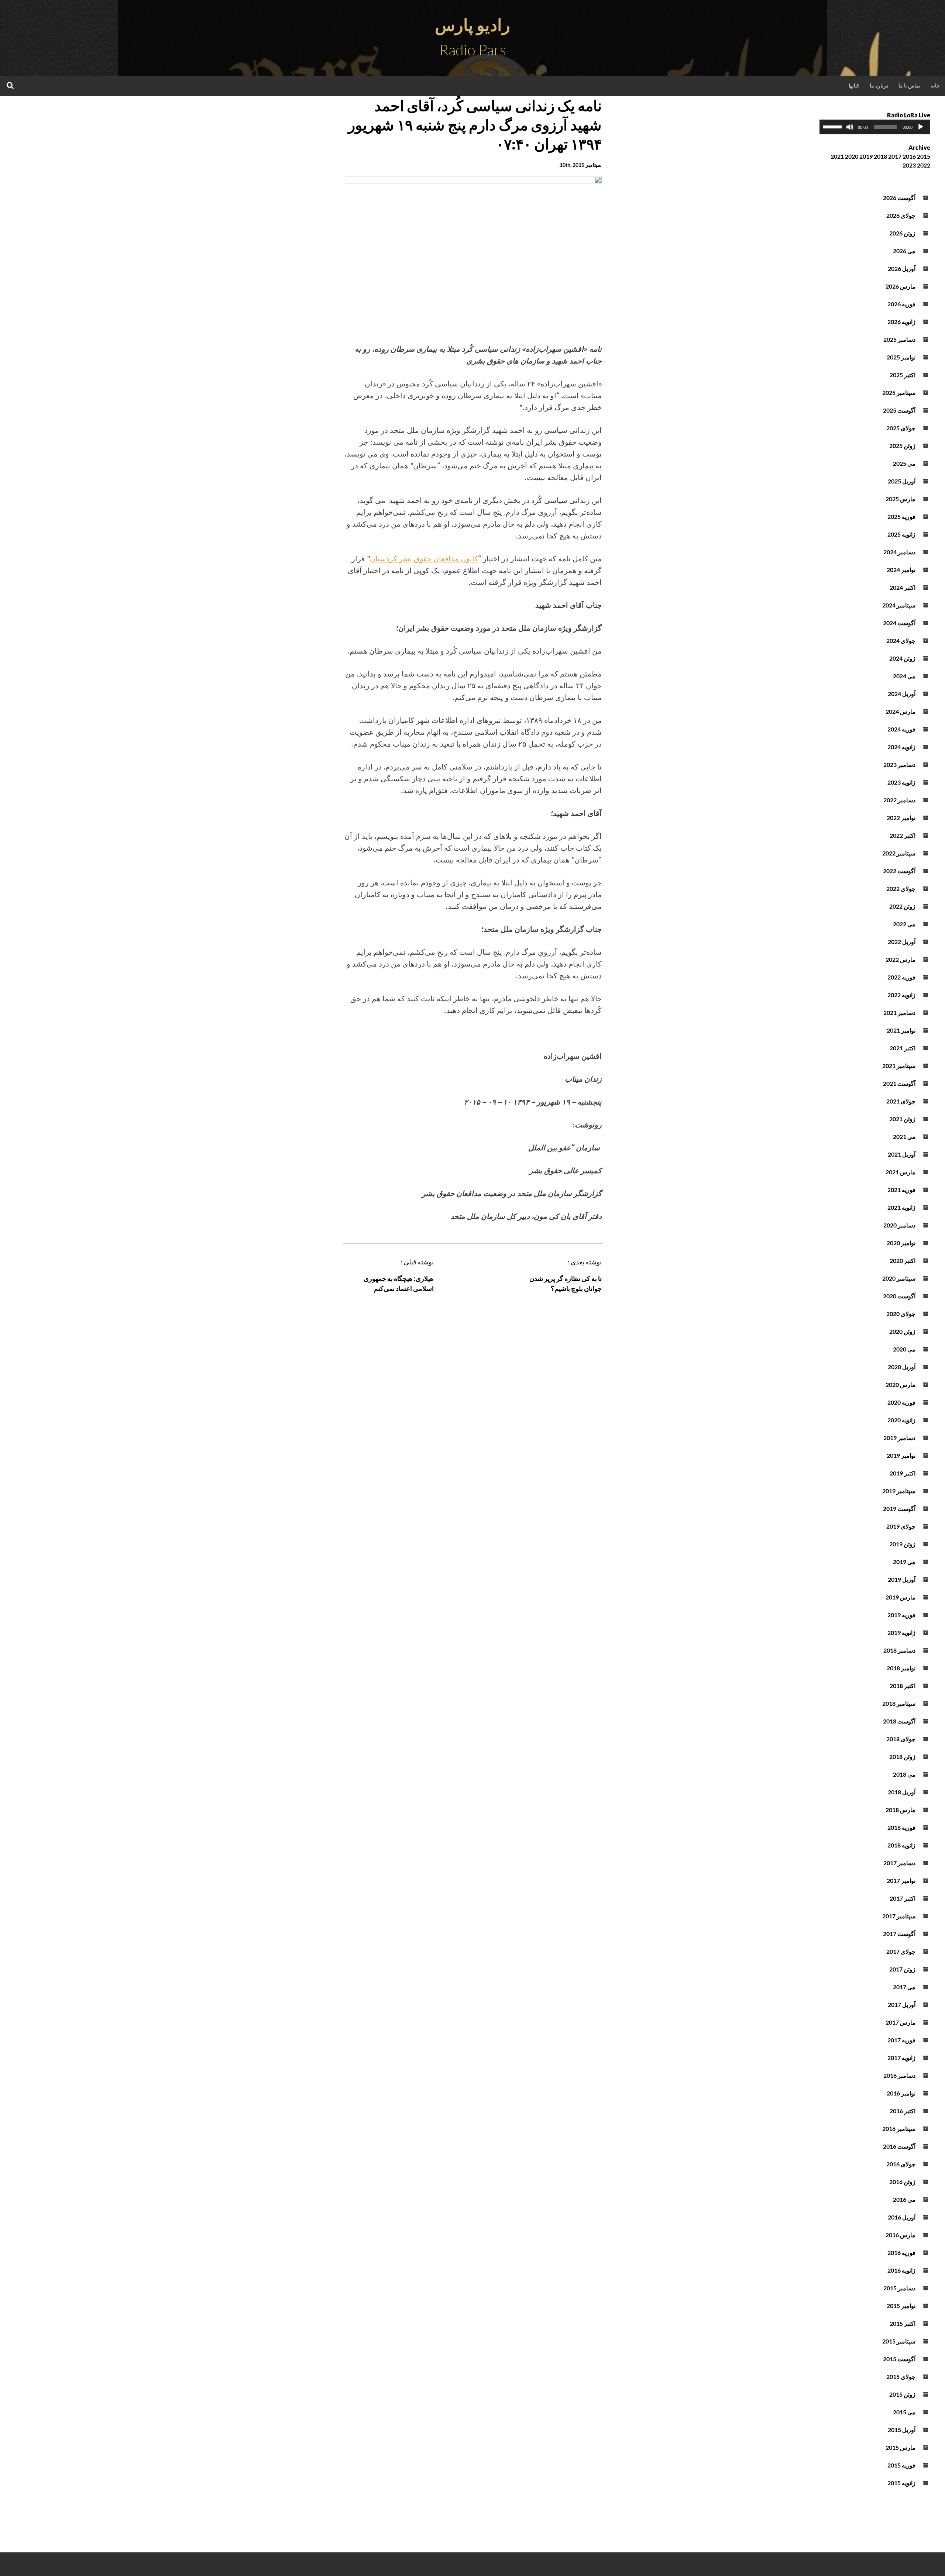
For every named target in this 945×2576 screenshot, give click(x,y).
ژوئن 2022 (902, 906)
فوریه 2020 (901, 1402)
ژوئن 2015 (902, 2394)
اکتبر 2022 (903, 835)
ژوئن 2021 (902, 1119)
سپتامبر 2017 (899, 1916)
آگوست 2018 (899, 1721)
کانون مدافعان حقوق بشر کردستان (424, 559)
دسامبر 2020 (899, 1225)
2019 (866, 156)
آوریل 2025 (902, 481)
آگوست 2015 (899, 2359)
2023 (909, 165)
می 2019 (904, 1562)
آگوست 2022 (899, 871)
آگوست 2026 (899, 198)
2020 (852, 156)
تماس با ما (909, 85)
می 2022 (904, 924)
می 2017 (904, 1987)
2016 (909, 156)
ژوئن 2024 (902, 658)
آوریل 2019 (902, 1579)
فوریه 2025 (901, 516)
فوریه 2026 (901, 304)
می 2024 (904, 676)
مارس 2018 (901, 1810)
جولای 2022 (901, 888)
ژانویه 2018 (901, 1845)
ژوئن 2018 (902, 1757)
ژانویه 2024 (901, 747)
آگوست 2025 (899, 410)
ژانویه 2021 (901, 1207)
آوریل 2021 (902, 1154)
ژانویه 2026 (901, 322)
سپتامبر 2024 (899, 605)
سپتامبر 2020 (899, 1278)
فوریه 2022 (901, 977)
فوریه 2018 (901, 1827)
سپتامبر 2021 (899, 1066)
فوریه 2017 (901, 2040)
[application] (875, 127)
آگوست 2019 (899, 1509)
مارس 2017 (901, 2022)
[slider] (834, 126)
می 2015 (904, 2412)
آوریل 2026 (902, 268)
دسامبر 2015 (899, 2288)
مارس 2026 (901, 286)
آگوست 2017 (899, 1934)
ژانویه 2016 (901, 2270)
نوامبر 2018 (901, 1668)
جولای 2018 (901, 1739)
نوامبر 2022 (901, 818)
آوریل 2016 (902, 2217)
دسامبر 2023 (899, 764)
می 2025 (904, 463)
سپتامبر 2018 (899, 1703)
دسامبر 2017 (899, 1863)
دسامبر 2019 (899, 1438)
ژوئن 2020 (902, 1331)
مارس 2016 (901, 2235)
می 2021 (904, 1137)
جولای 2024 (901, 640)
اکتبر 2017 (903, 1898)
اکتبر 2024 (903, 587)
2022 (924, 165)
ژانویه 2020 (901, 1420)
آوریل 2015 (902, 2430)
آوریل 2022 (902, 942)
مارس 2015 (901, 2447)
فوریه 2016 (901, 2253)
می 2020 (904, 1349)
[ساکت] (850, 127)
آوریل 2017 (902, 2005)
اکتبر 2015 (903, 2323)
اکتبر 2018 (903, 1686)
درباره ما (879, 85)
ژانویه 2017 (901, 2058)
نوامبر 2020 (901, 1243)
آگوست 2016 (899, 2146)
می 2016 (904, 2199)
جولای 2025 (901, 428)
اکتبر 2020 (903, 1261)
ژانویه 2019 (901, 1633)
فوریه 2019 (901, 1615)
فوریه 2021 (901, 1190)
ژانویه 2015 (901, 2483)
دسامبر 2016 (899, 2075)
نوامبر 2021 (901, 1030)
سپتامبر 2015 (899, 2341)
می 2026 (904, 251)
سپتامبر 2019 (899, 1491)
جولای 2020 (901, 1314)
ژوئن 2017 (902, 1969)
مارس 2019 (901, 1597)
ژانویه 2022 (901, 995)
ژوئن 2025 (902, 446)
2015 (924, 156)
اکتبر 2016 (903, 2111)
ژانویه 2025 (901, 534)
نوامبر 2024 (901, 570)
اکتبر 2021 (903, 1048)
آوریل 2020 (902, 1367)
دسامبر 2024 (899, 552)
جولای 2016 (901, 2164)
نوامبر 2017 (901, 1881)
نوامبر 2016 (901, 2093)
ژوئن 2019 (902, 1544)
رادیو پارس (472, 25)
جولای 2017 (901, 1951)
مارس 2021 (901, 1172)
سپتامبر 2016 (899, 2129)
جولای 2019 (901, 1526)
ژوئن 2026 (902, 233)
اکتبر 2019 (903, 1473)
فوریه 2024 (901, 729)
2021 (837, 156)
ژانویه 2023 (901, 782)
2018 (880, 156)
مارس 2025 (901, 499)
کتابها (854, 85)
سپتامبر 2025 (899, 392)
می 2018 (904, 1774)
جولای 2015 (901, 2377)
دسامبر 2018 (899, 1650)
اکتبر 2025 (903, 375)
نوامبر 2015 (901, 2306)
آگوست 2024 (899, 623)
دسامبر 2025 (899, 339)
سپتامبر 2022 (899, 853)
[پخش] (921, 127)
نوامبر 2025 (901, 357)
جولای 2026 (901, 215)
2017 (895, 156)
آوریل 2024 (902, 694)
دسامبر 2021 (899, 1013)
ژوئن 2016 (902, 2182)
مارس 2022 (901, 959)
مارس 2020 (901, 1385)
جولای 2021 (901, 1101)
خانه (935, 85)
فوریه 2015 (901, 2465)
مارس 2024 (901, 711)
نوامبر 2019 (901, 1455)
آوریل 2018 (902, 1792)
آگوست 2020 (899, 1296)
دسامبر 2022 (899, 800)
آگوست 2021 (899, 1083)
